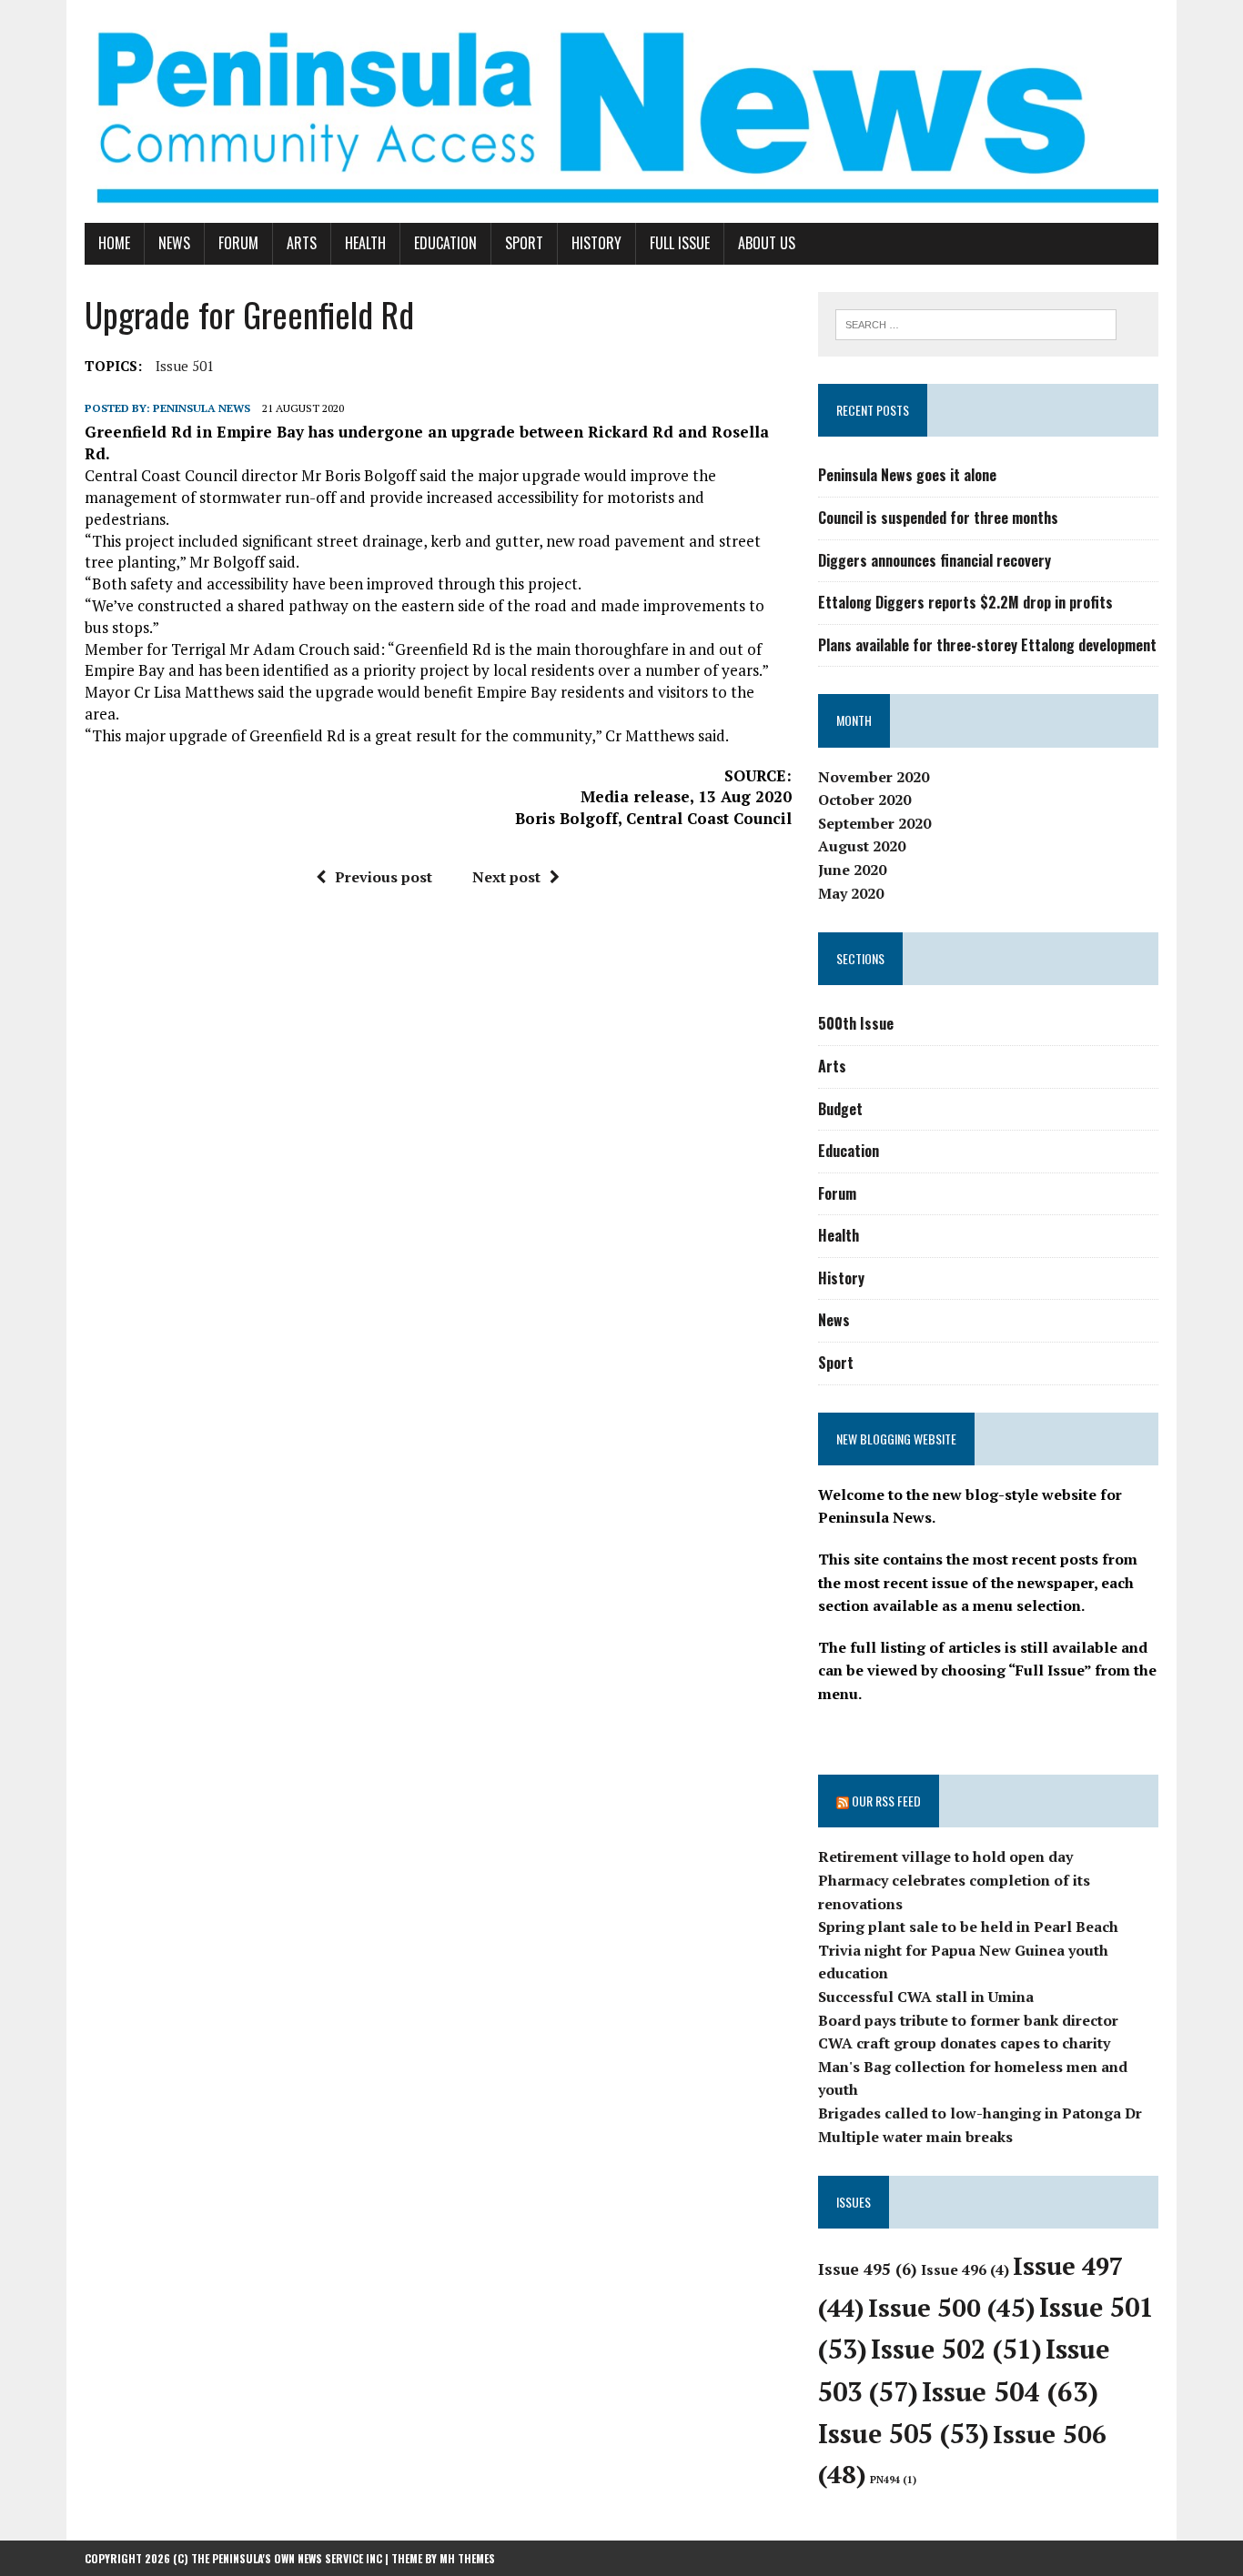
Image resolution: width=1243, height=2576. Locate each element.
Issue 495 (868, 2269)
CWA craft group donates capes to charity (964, 2043)
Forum (238, 243)
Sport (524, 243)
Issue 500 (952, 2307)
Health (365, 243)
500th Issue (856, 1023)
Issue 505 (904, 2434)
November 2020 (874, 777)
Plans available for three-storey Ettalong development (987, 645)
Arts (302, 243)
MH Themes (467, 2558)
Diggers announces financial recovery (935, 560)
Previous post (384, 877)
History (596, 243)
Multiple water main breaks (915, 2137)
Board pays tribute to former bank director (968, 2020)
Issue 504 (1010, 2391)
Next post (506, 877)
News (174, 243)
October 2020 (864, 800)
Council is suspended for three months (938, 518)
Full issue (680, 243)
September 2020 (874, 823)
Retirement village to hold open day (945, 1857)
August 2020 (862, 846)
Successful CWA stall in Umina (926, 1997)
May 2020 (851, 893)
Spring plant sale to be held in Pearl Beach (968, 1927)
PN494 (893, 2480)
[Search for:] (976, 323)
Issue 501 (185, 366)
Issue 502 (956, 2349)
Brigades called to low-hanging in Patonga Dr (980, 2113)
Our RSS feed (886, 1801)
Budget (840, 1109)
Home (114, 243)
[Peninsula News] (621, 111)
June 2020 (852, 870)
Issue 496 (965, 2269)
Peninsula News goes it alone (907, 475)
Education (445, 243)
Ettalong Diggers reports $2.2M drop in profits (965, 602)
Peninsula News (202, 408)
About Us (767, 243)
